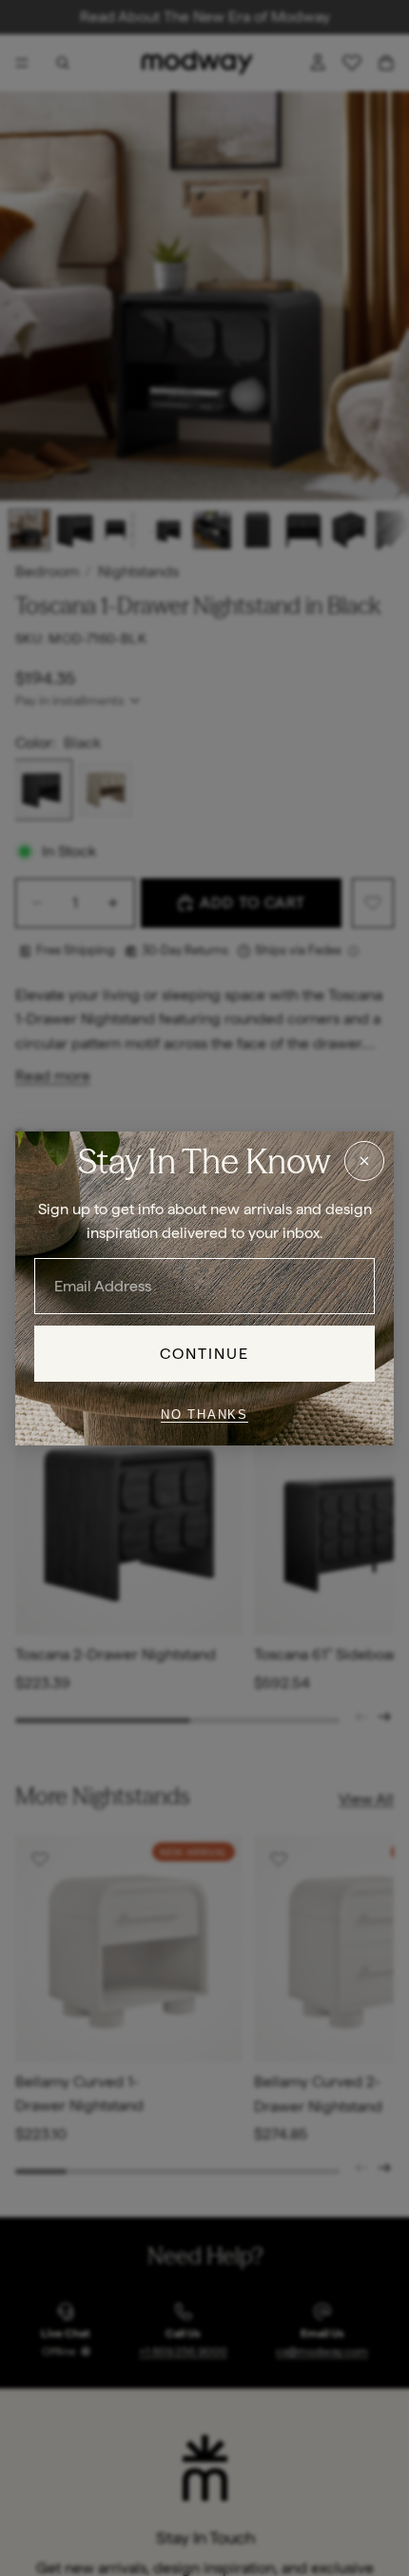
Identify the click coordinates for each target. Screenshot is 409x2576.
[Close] (364, 1160)
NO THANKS (204, 1415)
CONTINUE (205, 1353)
